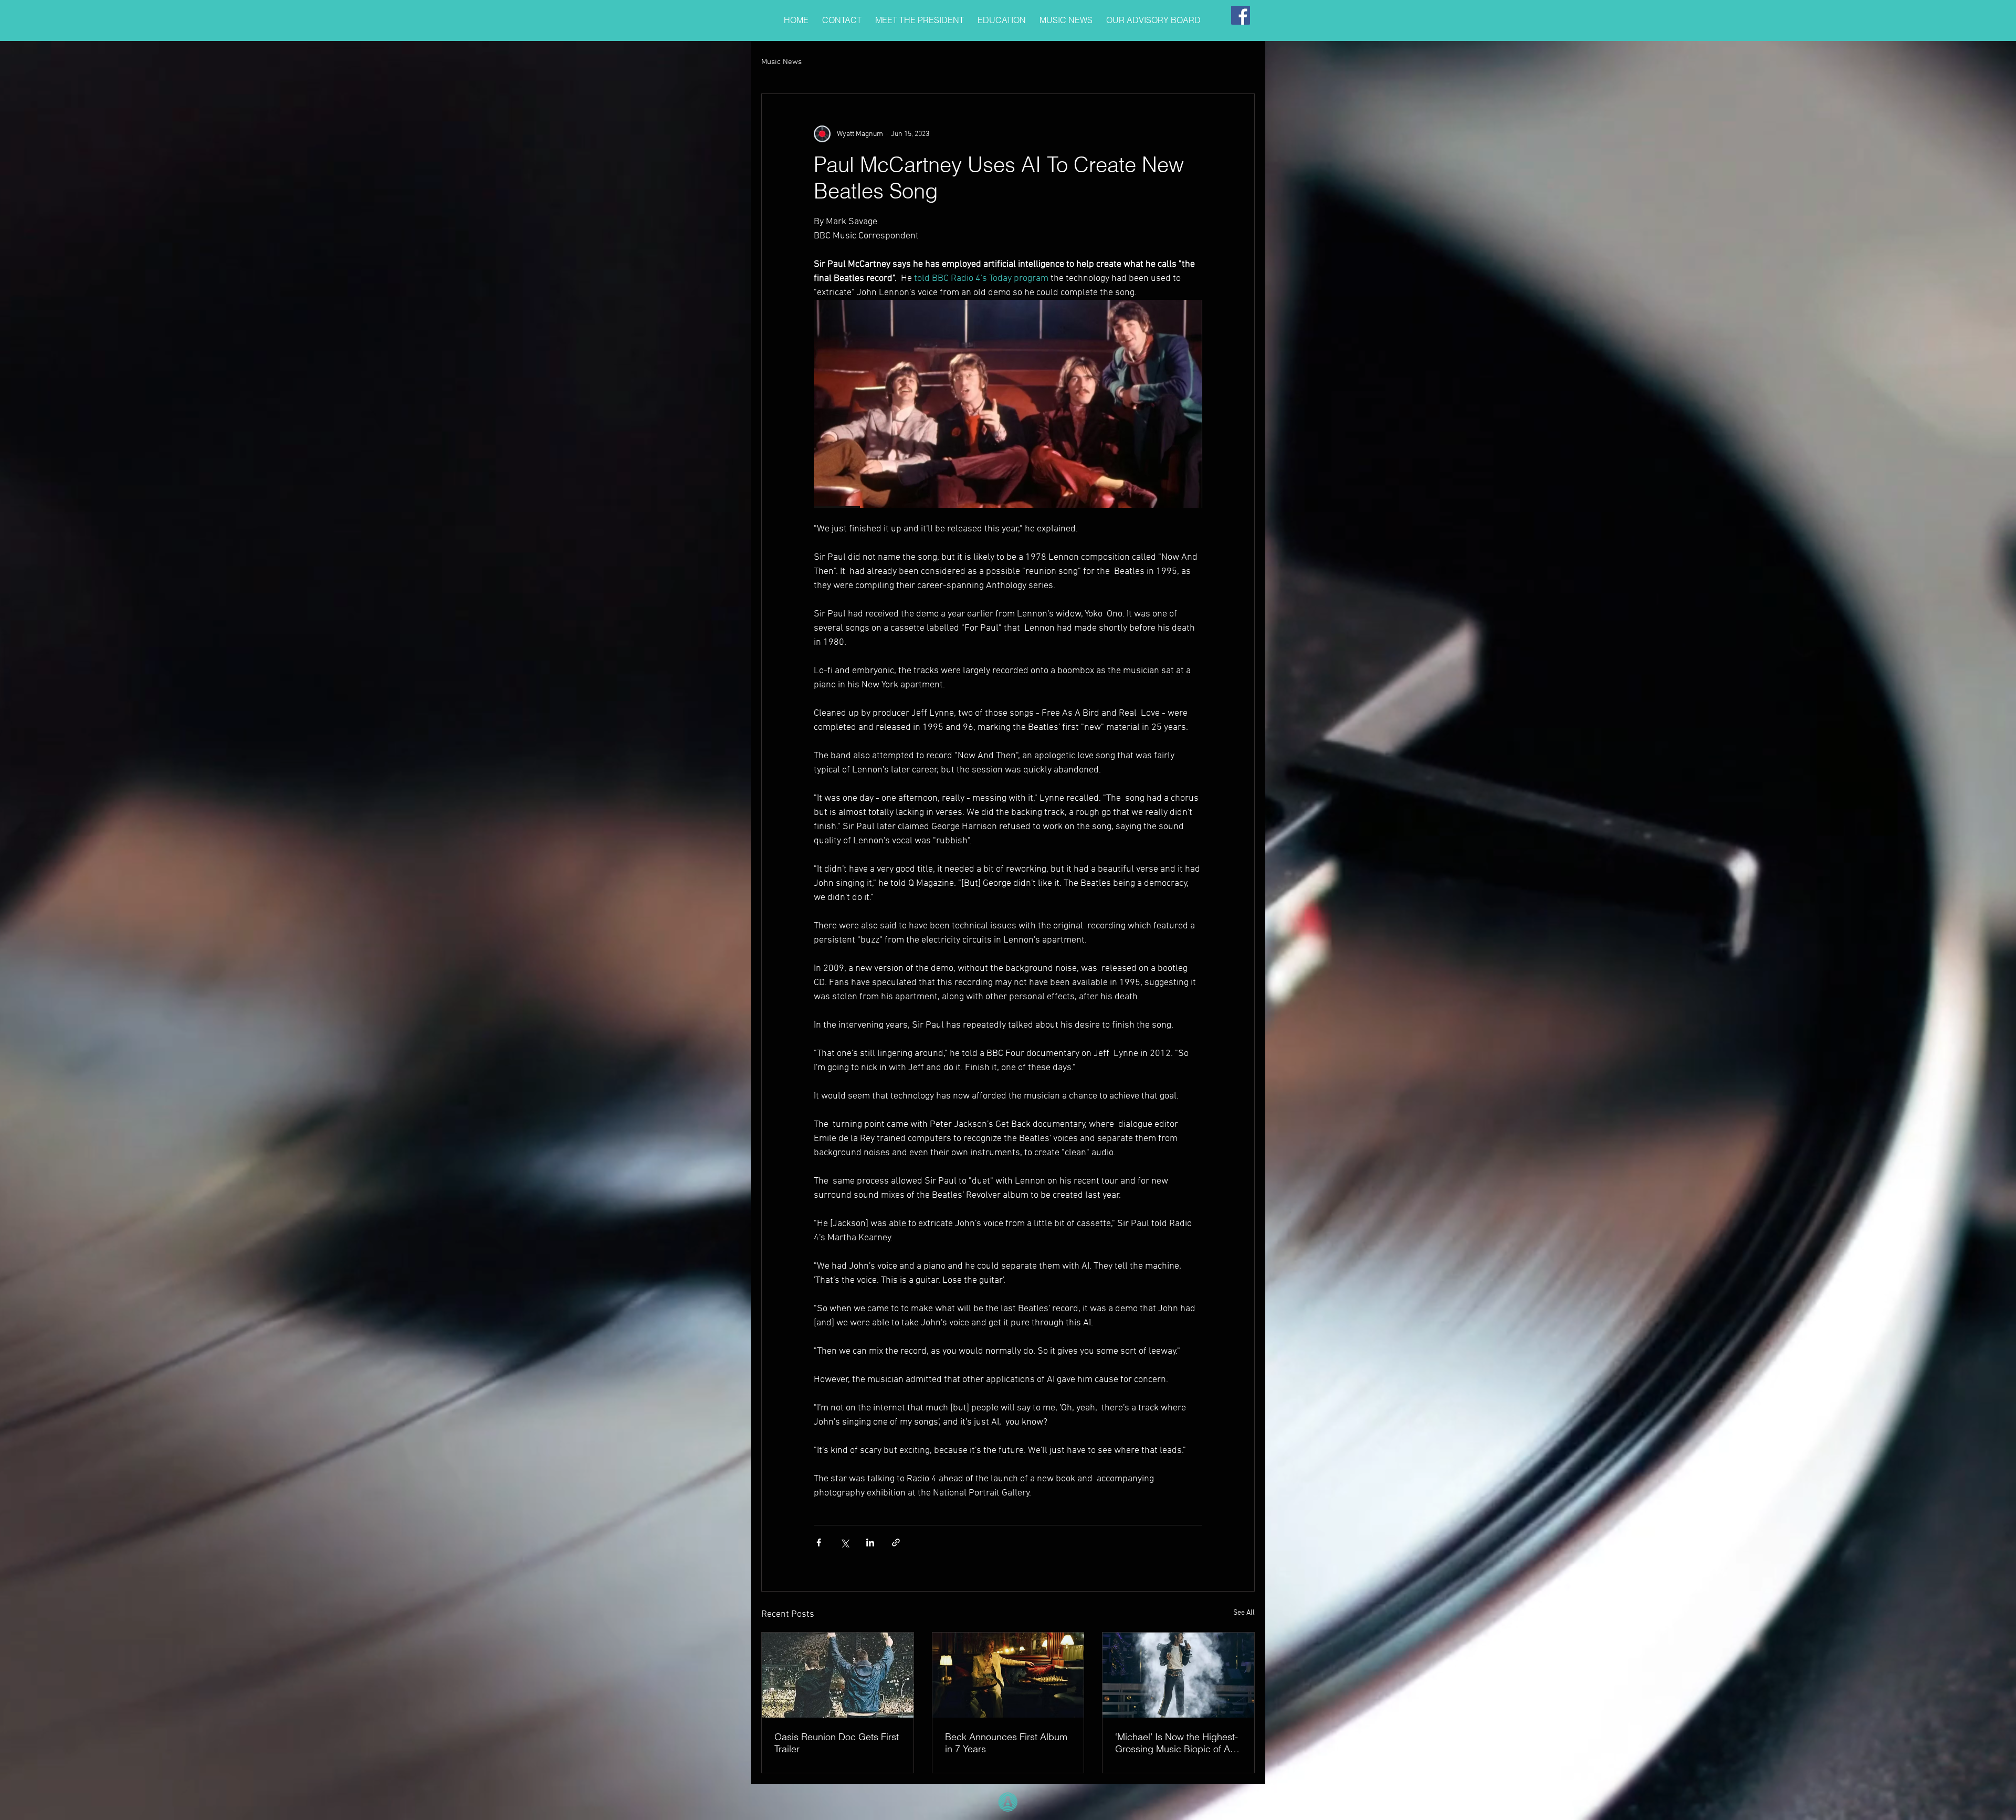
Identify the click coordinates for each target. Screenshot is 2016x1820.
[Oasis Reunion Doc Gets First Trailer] (838, 1675)
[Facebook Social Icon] (1241, 15)
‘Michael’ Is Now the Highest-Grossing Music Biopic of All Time (1177, 1743)
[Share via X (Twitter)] (844, 1542)
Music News (781, 62)
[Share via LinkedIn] (870, 1542)
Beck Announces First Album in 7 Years (1006, 1743)
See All (1244, 1613)
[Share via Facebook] (819, 1542)
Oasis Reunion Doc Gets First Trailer (837, 1743)
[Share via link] (896, 1542)
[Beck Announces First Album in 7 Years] (1008, 1675)
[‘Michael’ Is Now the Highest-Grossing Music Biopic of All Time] (1178, 1675)
